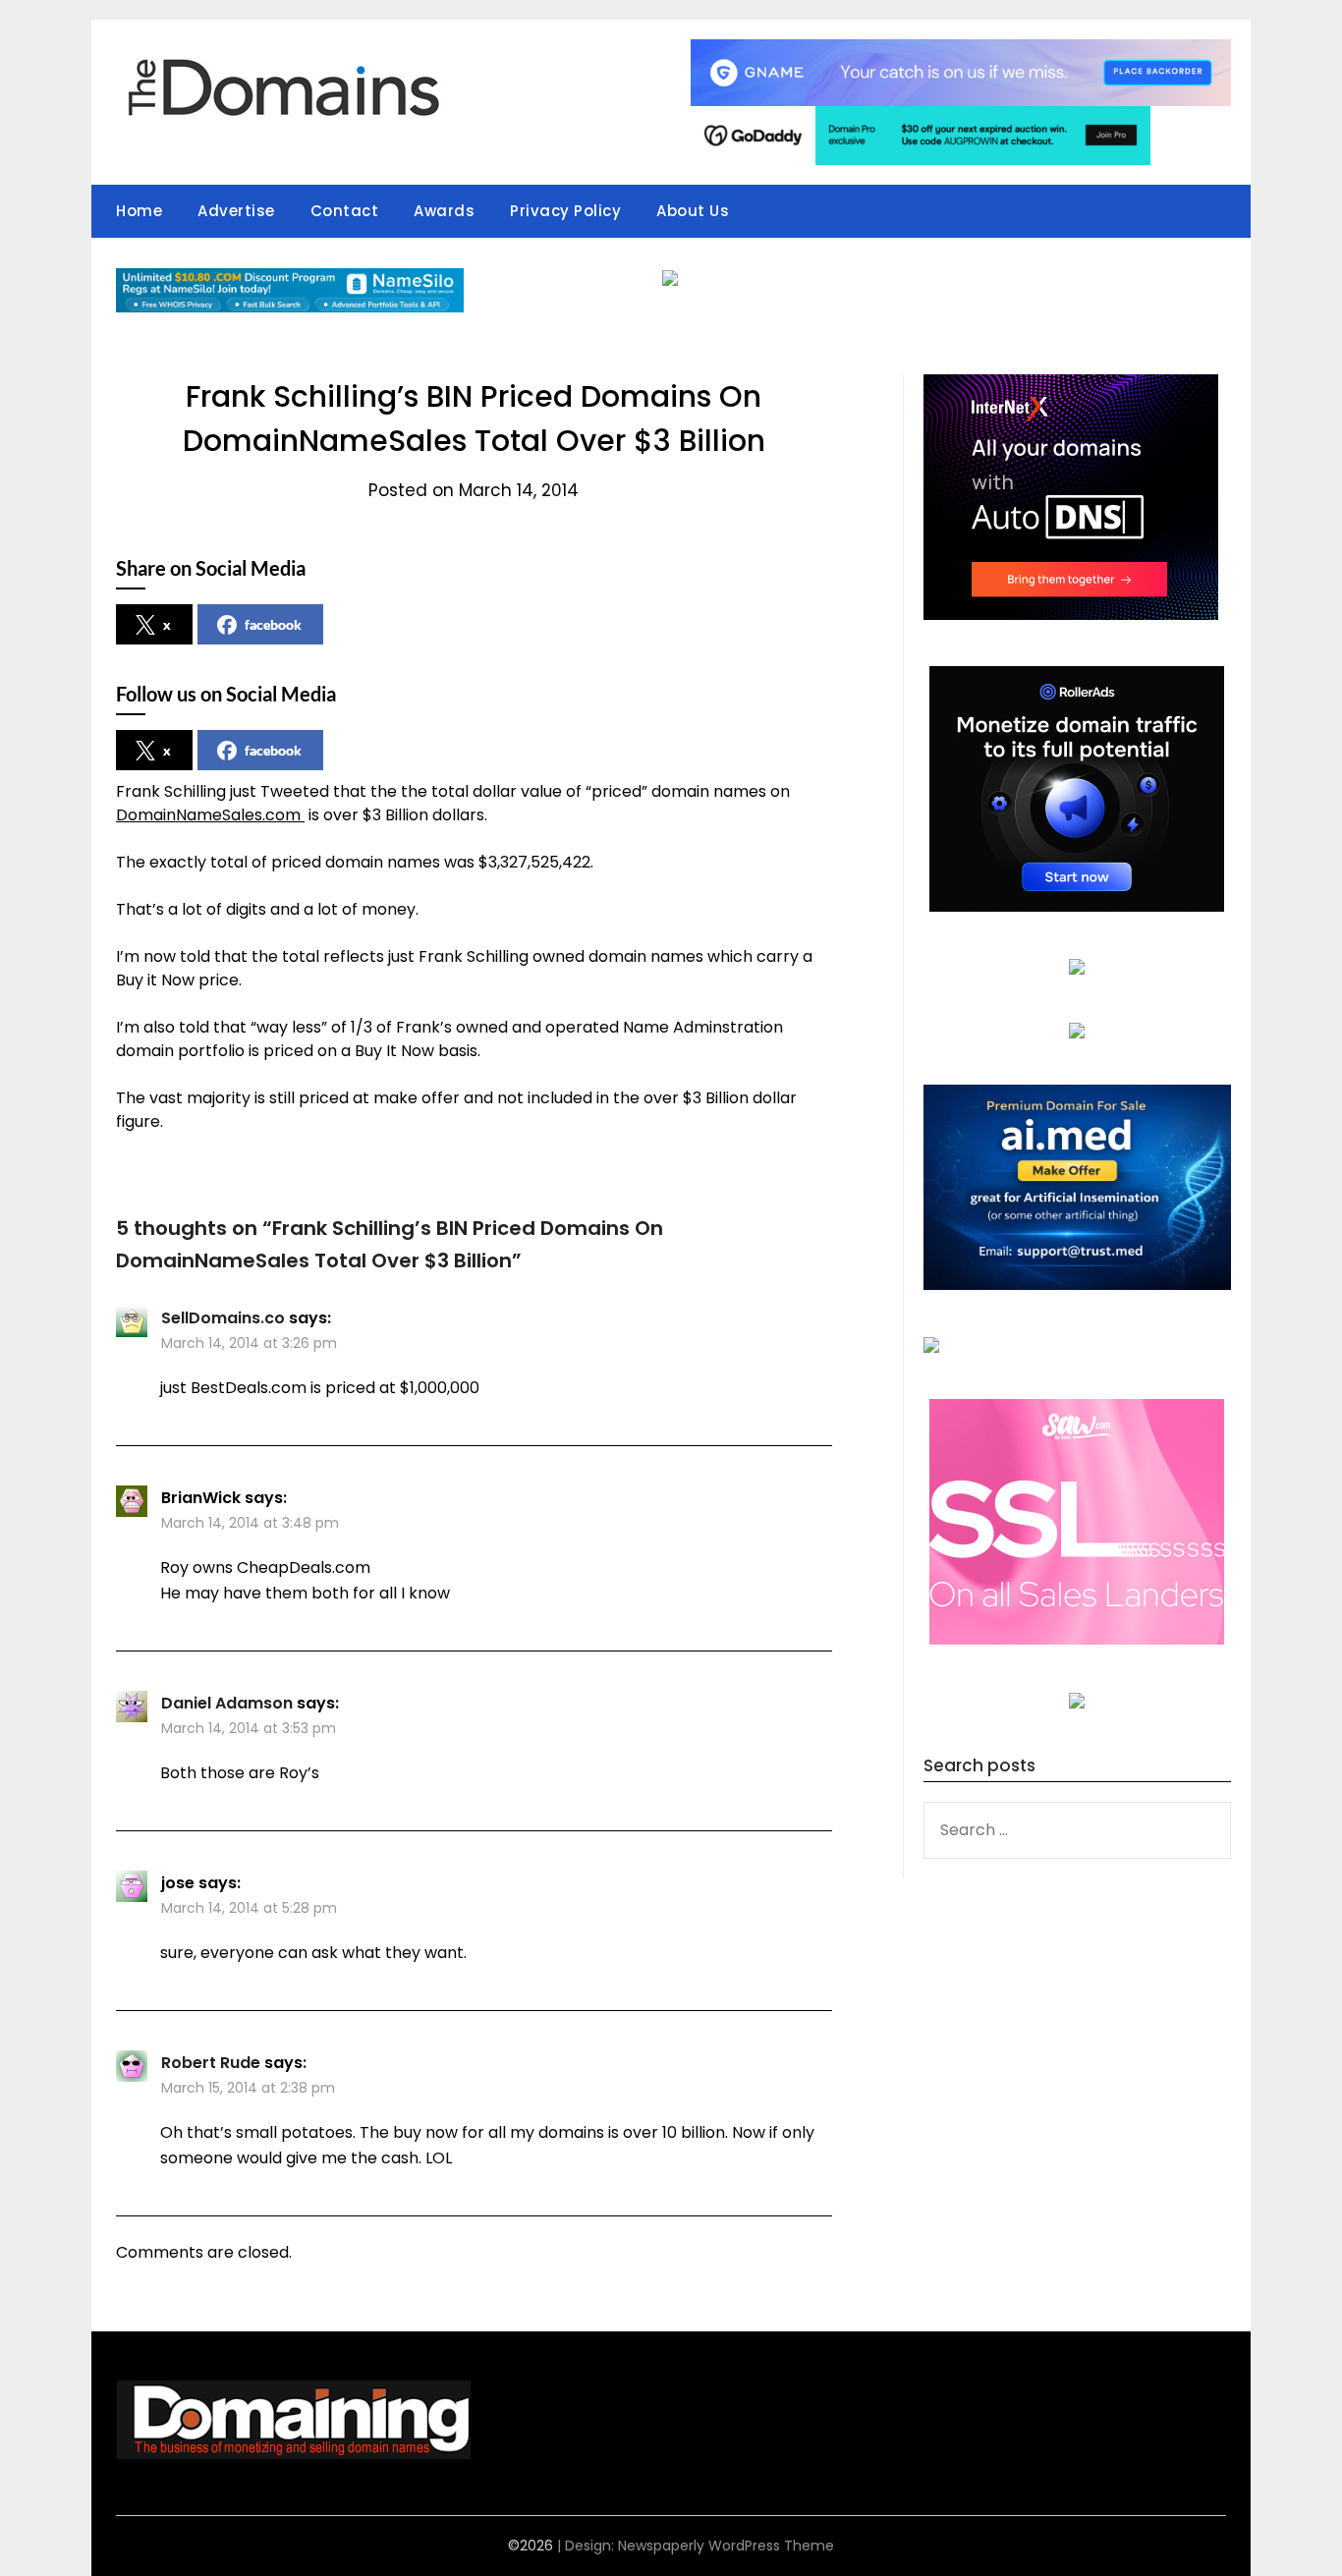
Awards (444, 211)
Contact (345, 211)
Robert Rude (211, 2063)
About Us (693, 211)
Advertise (236, 211)
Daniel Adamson (227, 1703)
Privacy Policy (565, 211)
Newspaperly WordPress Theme (726, 2546)
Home (139, 211)
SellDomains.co (223, 1318)
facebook (273, 624)
